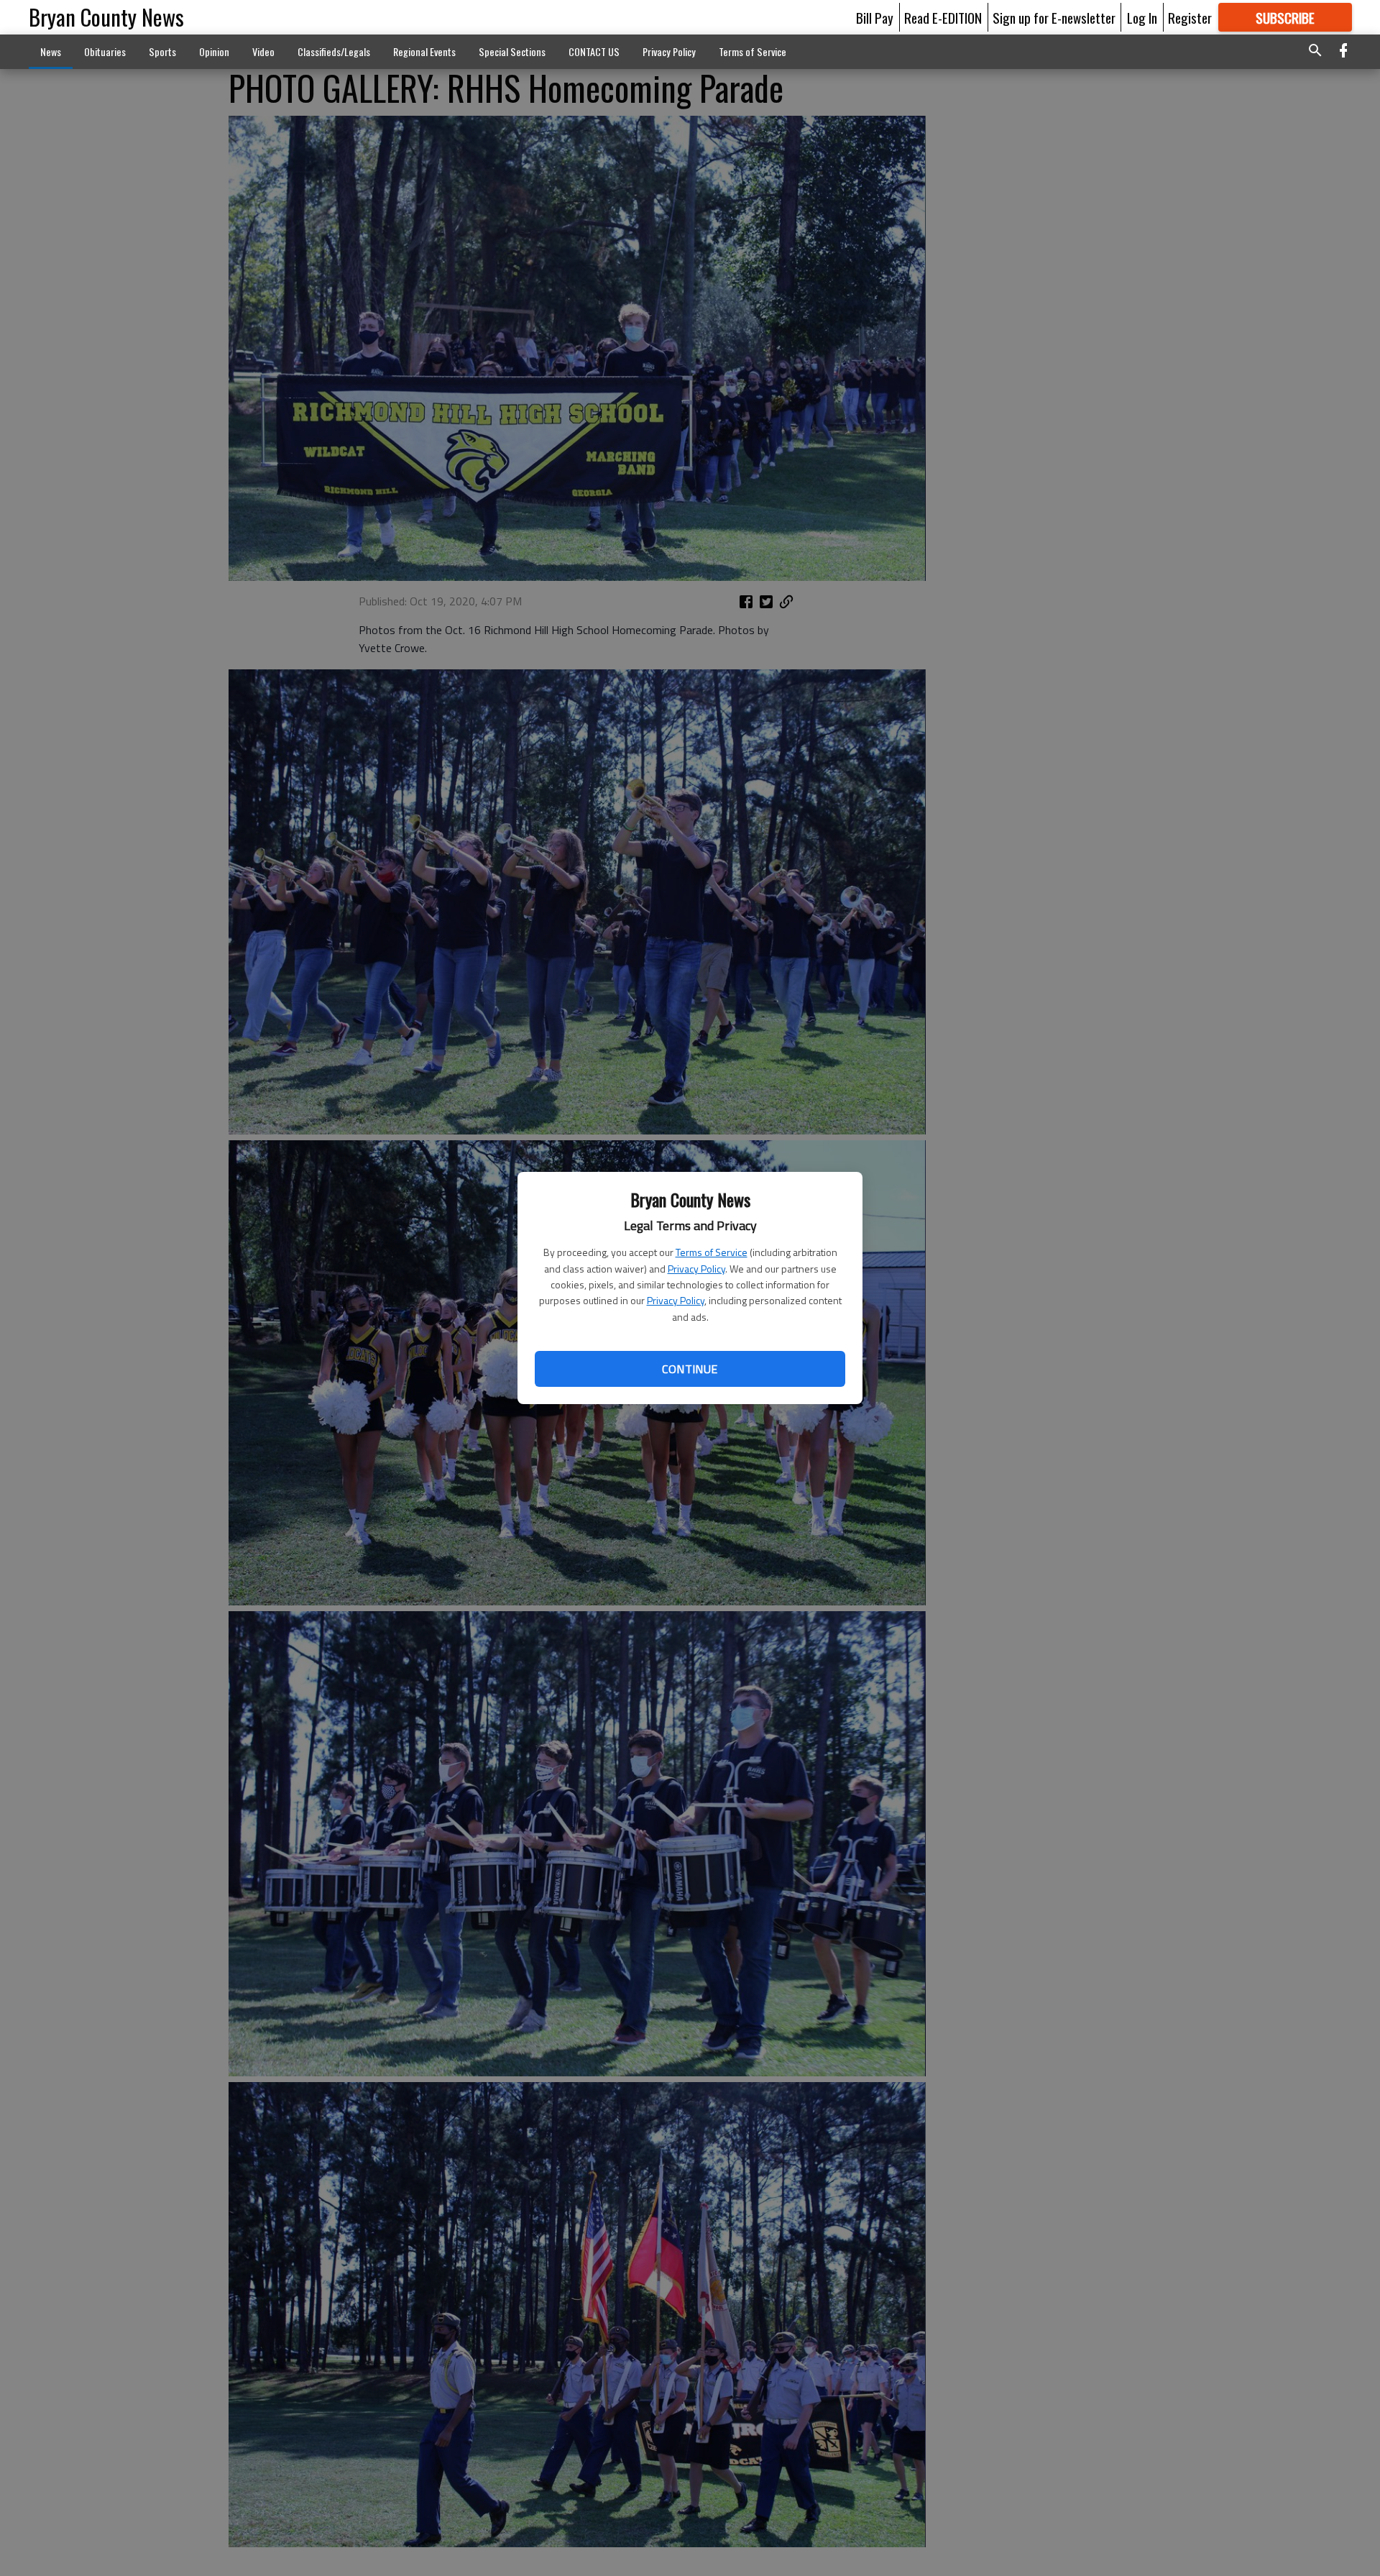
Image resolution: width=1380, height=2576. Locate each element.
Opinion (214, 51)
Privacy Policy (696, 1269)
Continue (690, 1369)
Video (263, 51)
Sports (162, 51)
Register (1190, 17)
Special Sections (512, 51)
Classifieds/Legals (334, 51)
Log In (1142, 17)
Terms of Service (712, 1252)
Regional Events (424, 51)
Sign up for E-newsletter (1054, 17)
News (51, 51)
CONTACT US (594, 51)
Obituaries (105, 51)
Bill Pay (875, 17)
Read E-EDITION (943, 17)
